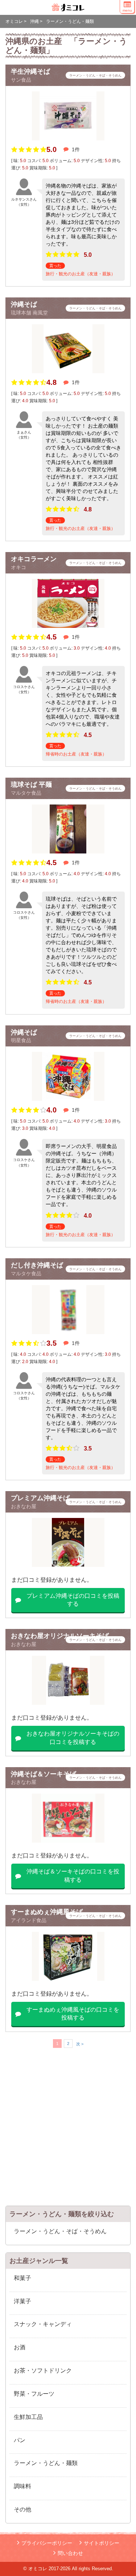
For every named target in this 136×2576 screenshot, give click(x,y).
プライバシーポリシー (47, 2543)
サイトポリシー (102, 2543)
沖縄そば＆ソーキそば (44, 1774)
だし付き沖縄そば (37, 1265)
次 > (80, 2044)
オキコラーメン (34, 559)
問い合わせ (70, 2553)
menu (127, 10)
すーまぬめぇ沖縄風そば (47, 1912)
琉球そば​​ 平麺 (31, 785)
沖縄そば (24, 304)
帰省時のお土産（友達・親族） (76, 754)
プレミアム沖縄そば (40, 1498)
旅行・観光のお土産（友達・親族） (81, 274)
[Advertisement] (68, 2130)
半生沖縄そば (30, 71)
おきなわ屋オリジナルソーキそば (60, 1636)
